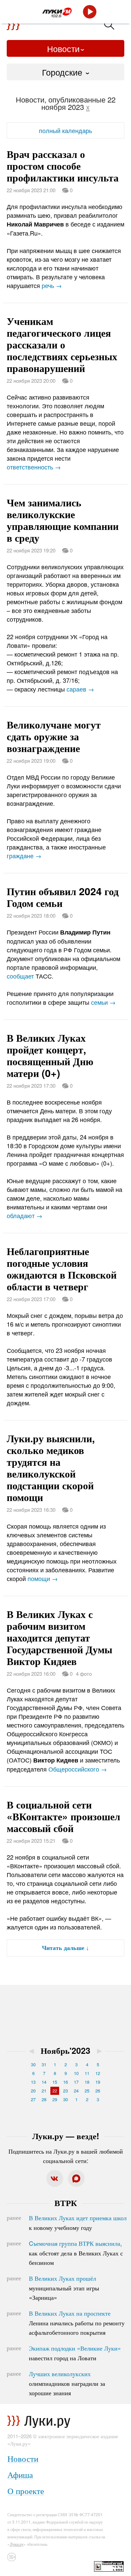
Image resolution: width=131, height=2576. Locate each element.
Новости (63, 48)
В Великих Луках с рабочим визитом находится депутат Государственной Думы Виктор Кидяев (59, 1637)
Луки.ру (17, 2544)
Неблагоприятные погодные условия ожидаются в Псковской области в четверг (62, 1269)
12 (98, 2073)
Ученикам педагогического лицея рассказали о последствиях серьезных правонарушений (62, 344)
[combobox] (65, 72)
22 (55, 2091)
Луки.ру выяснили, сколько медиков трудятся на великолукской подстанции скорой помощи (51, 1467)
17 (76, 2082)
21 (44, 2091)
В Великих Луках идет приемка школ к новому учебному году (78, 2222)
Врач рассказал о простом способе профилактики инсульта (63, 165)
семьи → (103, 1002)
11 (87, 2073)
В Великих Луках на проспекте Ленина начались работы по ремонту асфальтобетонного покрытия (77, 2323)
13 (33, 2082)
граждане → (24, 856)
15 (55, 2082)
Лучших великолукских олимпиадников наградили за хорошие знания (67, 2383)
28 (44, 2099)
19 (98, 2082)
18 (87, 2082)
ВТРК (66, 2203)
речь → (52, 285)
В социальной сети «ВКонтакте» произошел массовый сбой (63, 1816)
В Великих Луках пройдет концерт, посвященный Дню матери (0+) (50, 1055)
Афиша (20, 2474)
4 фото (84, 1674)
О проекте (26, 2490)
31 (44, 2064)
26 (98, 2091)
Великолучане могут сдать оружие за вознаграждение (54, 736)
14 (44, 2082)
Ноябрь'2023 (65, 2050)
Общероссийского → (78, 1769)
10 (76, 2073)
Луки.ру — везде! (66, 2136)
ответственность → (34, 467)
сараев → (80, 689)
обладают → (25, 1215)
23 (65, 2091)
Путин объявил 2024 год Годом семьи (63, 897)
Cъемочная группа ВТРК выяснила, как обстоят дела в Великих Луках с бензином (76, 2253)
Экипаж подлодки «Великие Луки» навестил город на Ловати (75, 2353)
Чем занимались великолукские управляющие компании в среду (63, 520)
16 (65, 2082)
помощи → (43, 1578)
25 (87, 2091)
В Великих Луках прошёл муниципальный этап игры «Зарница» (64, 2288)
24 (76, 2091)
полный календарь (65, 130)
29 (55, 2099)
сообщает (20, 976)
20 (33, 2091)
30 (33, 2064)
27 (33, 2099)
